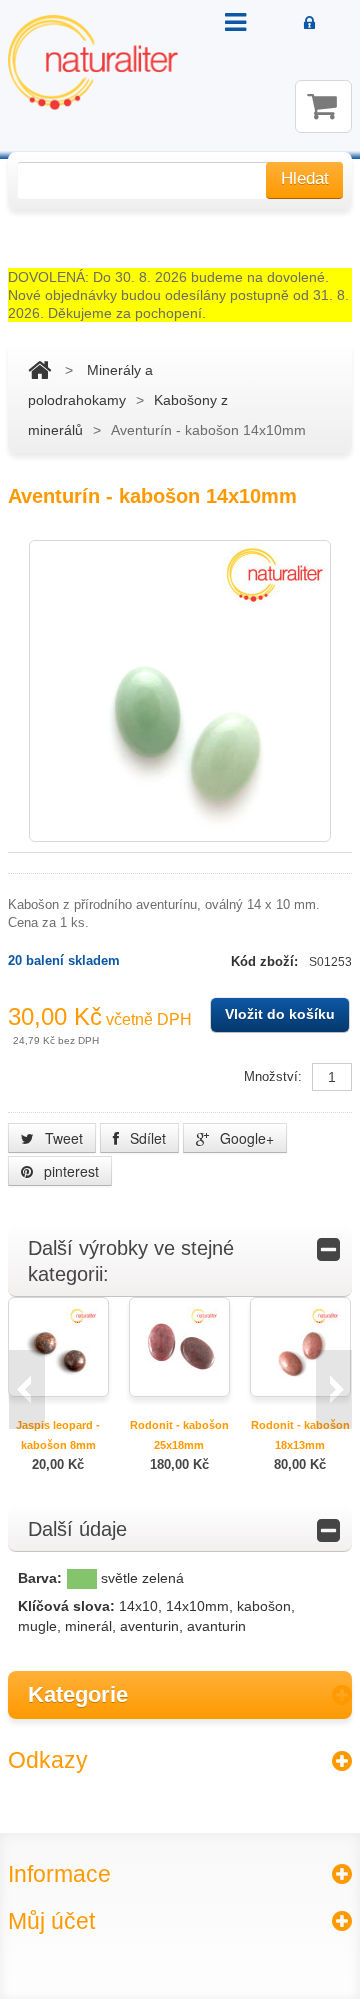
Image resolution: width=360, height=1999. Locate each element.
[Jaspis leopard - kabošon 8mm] (58, 1345)
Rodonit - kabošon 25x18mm (179, 1435)
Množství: (273, 1076)
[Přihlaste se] (309, 24)
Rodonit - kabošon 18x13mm (300, 1435)
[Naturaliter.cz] (93, 62)
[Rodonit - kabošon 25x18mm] (179, 1345)
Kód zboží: (266, 961)
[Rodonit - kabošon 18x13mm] (300, 1345)
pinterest (69, 1171)
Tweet (62, 1138)
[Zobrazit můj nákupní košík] (323, 106)
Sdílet (146, 1138)
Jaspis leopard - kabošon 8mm (58, 1435)
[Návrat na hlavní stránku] (39, 370)
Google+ (245, 1138)
